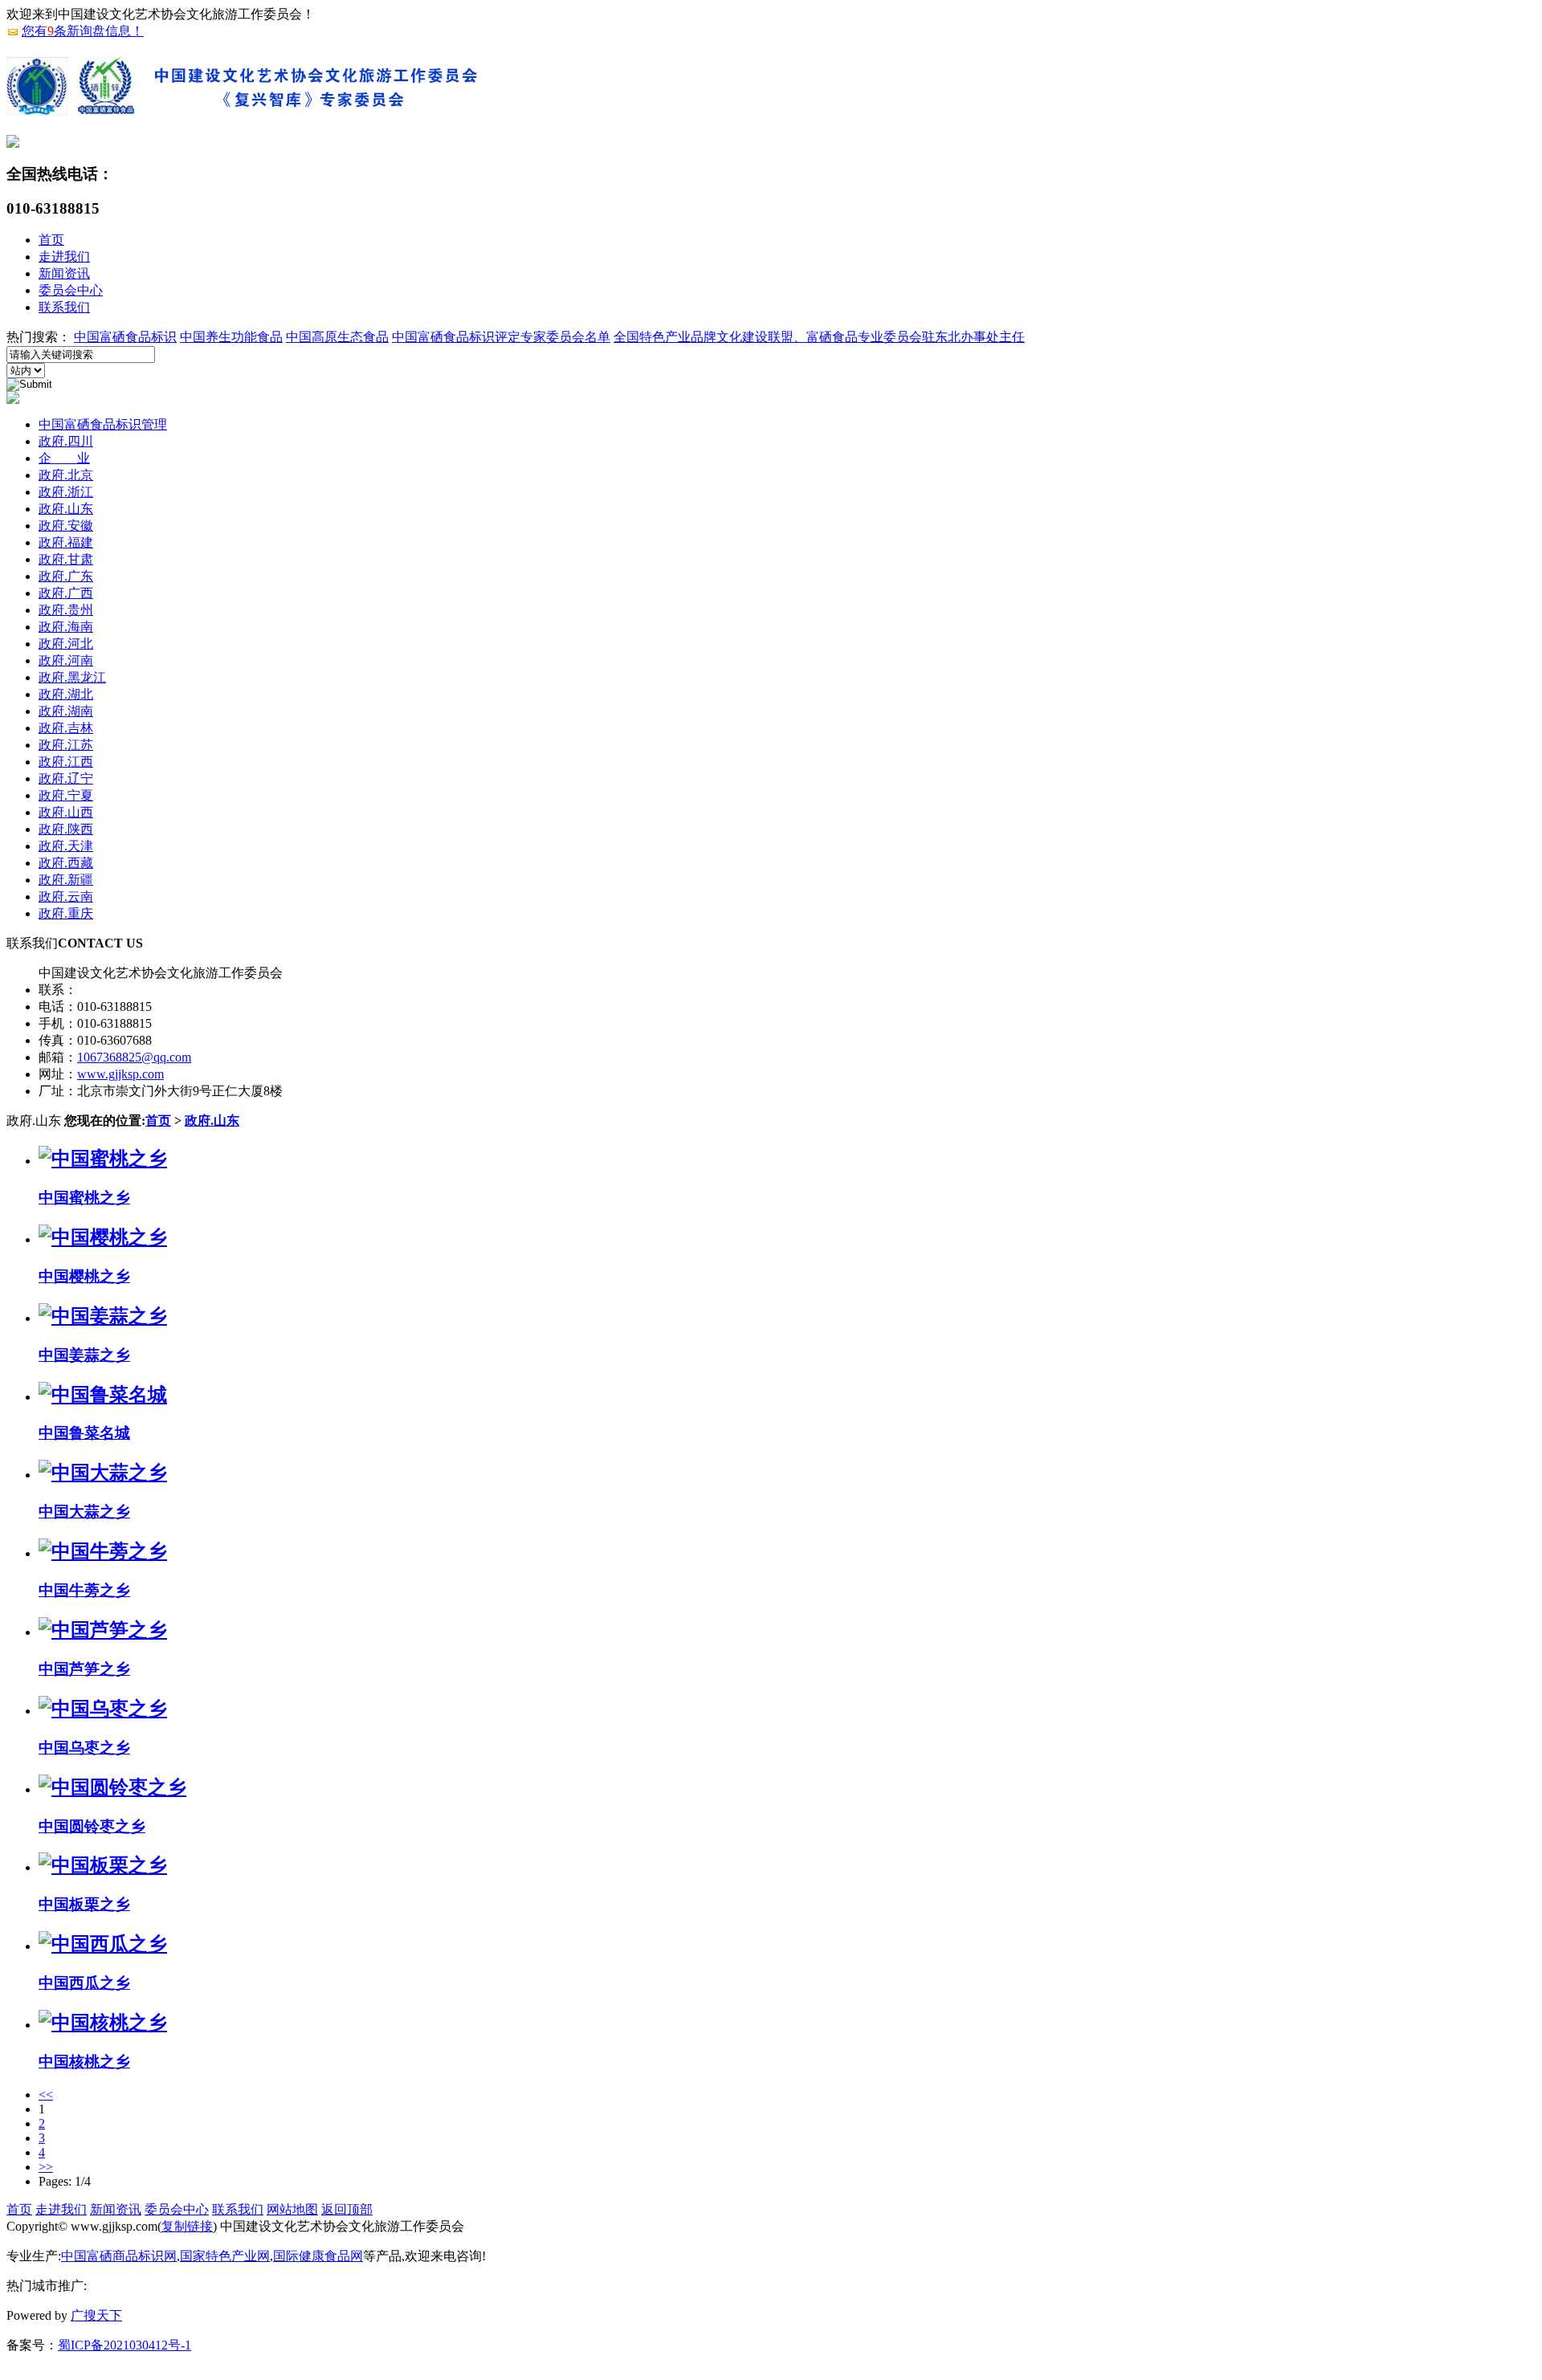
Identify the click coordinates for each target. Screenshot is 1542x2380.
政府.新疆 (66, 880)
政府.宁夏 (66, 795)
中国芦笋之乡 (84, 1669)
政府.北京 (66, 475)
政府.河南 (66, 660)
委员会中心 (71, 290)
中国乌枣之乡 (84, 1748)
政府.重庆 (66, 913)
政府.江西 (66, 762)
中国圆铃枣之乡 (92, 1826)
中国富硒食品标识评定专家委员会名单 (501, 337)
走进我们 (64, 257)
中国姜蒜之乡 (84, 1355)
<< (46, 2095)
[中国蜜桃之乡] (103, 1159)
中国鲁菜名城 (84, 1433)
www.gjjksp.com (120, 1074)
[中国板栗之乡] (103, 1865)
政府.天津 (66, 846)
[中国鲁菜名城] (103, 1395)
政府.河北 (66, 644)
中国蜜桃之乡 (84, 1198)
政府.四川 (66, 441)
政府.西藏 (66, 863)
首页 (51, 240)
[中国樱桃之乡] (103, 1237)
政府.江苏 (66, 745)
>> (46, 2167)
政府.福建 (66, 542)
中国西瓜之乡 (84, 1983)
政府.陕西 (66, 829)
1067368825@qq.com (134, 1057)
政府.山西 (66, 812)
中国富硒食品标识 (125, 337)
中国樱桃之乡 (84, 1276)
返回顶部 (347, 2209)
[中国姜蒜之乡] (103, 1316)
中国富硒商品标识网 (119, 2256)
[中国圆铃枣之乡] (112, 1787)
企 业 (64, 458)
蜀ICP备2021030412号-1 (124, 2345)
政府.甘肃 (66, 559)
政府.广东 (66, 576)
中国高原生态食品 (337, 337)
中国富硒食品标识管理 (103, 424)
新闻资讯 (64, 273)
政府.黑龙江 (72, 677)
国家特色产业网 (225, 2256)
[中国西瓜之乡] (103, 1944)
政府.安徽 (66, 526)
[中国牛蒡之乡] (103, 1551)
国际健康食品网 (318, 2256)
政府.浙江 (66, 492)
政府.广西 (66, 593)
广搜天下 (96, 2315)
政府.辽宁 (66, 778)
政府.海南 (66, 627)
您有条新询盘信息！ (83, 31)
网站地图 (292, 2209)
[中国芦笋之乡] (103, 1630)
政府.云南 (66, 897)
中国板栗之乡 (84, 1904)
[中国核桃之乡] (103, 2023)
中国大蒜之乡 (84, 1512)
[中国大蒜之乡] (103, 1473)
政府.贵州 (66, 610)
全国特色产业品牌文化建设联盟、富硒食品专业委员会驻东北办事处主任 (819, 337)
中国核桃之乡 (84, 2062)
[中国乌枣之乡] (103, 1709)
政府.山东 (66, 509)
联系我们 (64, 307)
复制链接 (187, 2226)
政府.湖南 (66, 711)
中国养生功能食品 (231, 337)
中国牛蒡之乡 (84, 1590)
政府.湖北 (66, 694)
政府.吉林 (66, 728)
